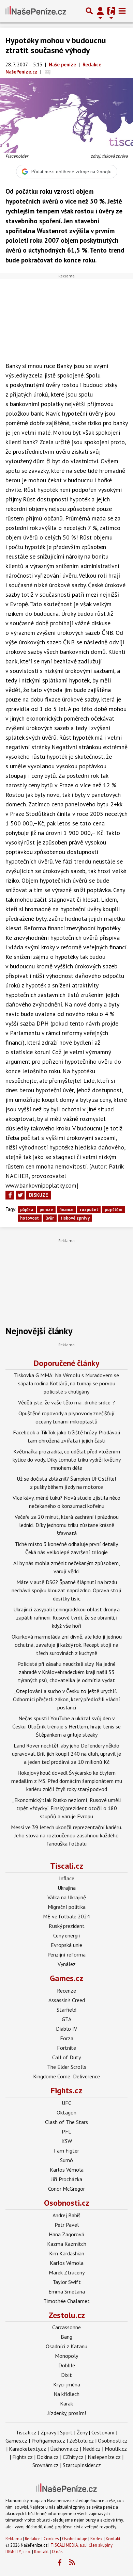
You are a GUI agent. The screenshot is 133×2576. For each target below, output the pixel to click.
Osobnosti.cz (67, 2203)
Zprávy (48, 2432)
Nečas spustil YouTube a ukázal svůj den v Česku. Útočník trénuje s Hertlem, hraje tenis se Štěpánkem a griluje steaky (66, 1726)
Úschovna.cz (64, 2449)
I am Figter (66, 2151)
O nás (57, 2552)
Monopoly (66, 2356)
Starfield (66, 2010)
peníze (46, 1210)
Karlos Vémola (67, 2170)
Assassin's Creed (67, 2000)
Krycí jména (67, 2384)
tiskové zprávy (75, 1218)
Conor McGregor (66, 2189)
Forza (67, 2038)
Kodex (97, 2539)
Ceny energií (67, 1935)
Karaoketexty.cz (27, 2449)
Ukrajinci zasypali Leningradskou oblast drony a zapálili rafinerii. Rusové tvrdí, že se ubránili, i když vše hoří (66, 1617)
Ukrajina (67, 1888)
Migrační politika (67, 1907)
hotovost (29, 1218)
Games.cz (66, 1978)
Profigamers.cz (48, 2441)
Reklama (14, 2539)
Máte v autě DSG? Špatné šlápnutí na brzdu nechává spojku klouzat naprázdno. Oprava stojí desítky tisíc (66, 1590)
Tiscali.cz (67, 1866)
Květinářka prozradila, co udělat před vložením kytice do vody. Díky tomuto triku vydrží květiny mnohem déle (67, 1460)
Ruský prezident (67, 1926)
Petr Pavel (67, 2225)
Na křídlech (66, 2394)
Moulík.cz (116, 2449)
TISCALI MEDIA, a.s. (68, 2545)
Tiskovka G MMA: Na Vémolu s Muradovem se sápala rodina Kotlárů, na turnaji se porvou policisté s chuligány (66, 1383)
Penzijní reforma (66, 1954)
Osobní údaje (75, 2539)
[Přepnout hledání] (89, 11)
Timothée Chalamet (66, 2301)
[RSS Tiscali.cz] (72, 2563)
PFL (66, 2131)
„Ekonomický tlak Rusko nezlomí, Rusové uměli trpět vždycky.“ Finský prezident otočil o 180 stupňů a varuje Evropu (66, 1808)
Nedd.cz (92, 2449)
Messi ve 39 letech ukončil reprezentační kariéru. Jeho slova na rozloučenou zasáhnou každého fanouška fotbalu (66, 1835)
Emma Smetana (67, 2291)
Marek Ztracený (67, 2272)
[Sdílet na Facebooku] (10, 1195)
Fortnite (66, 2048)
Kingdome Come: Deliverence (66, 2076)
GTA (66, 2019)
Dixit (66, 2375)
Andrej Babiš (66, 2215)
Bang (66, 2337)
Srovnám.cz (46, 2465)
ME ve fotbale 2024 (66, 1916)
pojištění (114, 1210)
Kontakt (113, 2539)
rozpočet (89, 1210)
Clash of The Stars (66, 2122)
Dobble (67, 2365)
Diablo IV (66, 2029)
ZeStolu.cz (82, 2441)
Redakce (33, 2539)
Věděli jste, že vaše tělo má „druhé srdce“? (66, 1402)
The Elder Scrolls (67, 2067)
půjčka (27, 1210)
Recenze (66, 1991)
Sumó (66, 2160)
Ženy (82, 2432)
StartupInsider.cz (82, 2465)
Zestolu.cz (67, 2315)
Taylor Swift (67, 2282)
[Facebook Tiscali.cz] (60, 2563)
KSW (67, 2141)
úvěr (50, 1218)
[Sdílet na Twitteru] (20, 1195)
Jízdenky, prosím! (67, 2413)
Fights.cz (66, 2090)
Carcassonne (66, 2327)
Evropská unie (66, 1945)
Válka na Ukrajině (67, 1897)
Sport (66, 2432)
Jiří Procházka (67, 2179)
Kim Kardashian (67, 2253)
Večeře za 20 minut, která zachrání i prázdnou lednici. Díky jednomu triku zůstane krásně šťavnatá (67, 1525)
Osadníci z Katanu (66, 2346)
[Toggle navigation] (122, 11)
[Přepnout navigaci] (100, 11)
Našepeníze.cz (104, 2457)
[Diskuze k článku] (48, 72)
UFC (66, 2103)
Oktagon (66, 2112)
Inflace (67, 1878)
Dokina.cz (48, 2457)
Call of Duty (66, 2057)
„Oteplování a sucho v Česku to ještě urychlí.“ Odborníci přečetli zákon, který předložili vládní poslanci (66, 1699)
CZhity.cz (73, 2457)
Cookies (51, 2539)
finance (66, 1210)
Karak (66, 2403)
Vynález (67, 1964)
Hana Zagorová (66, 2234)
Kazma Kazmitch (67, 2244)
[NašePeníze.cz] (36, 11)
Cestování (103, 2432)
